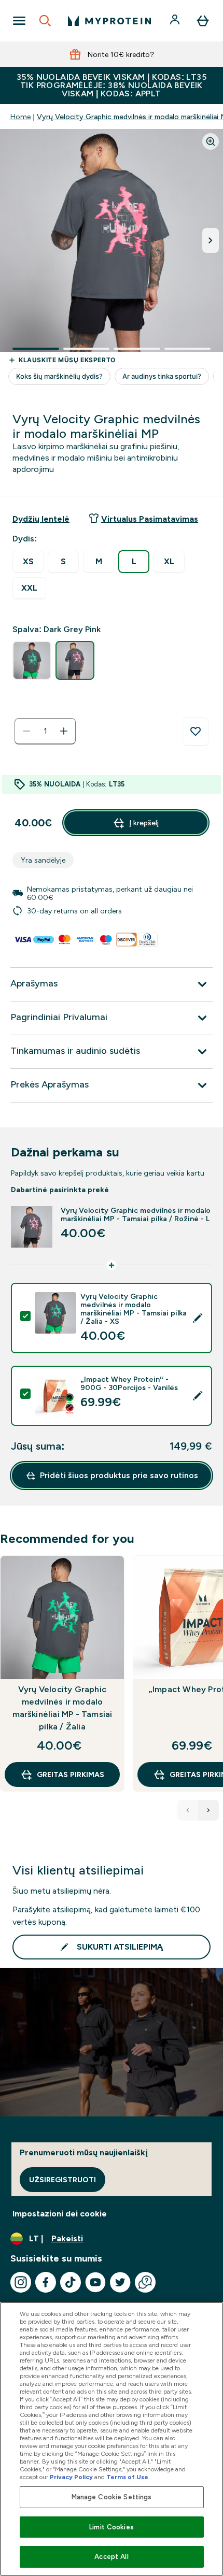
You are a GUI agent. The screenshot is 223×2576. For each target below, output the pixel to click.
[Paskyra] (176, 21)
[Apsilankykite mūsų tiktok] (71, 2282)
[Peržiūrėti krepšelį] (203, 21)
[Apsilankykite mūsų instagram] (21, 2282)
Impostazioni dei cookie (60, 2214)
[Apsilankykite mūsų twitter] (120, 2282)
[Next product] (208, 1810)
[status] (45, 731)
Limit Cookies (112, 2527)
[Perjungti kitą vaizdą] (211, 240)
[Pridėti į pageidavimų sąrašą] (196, 732)
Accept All (111, 2557)
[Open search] (45, 21)
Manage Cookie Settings (112, 2497)
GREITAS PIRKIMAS (71, 1774)
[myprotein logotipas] (109, 21)
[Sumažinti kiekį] (26, 731)
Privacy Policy (71, 2477)
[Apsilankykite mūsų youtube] (95, 2282)
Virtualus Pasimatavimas (150, 519)
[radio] (28, 562)
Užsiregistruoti (62, 2180)
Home (20, 117)
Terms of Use (127, 2477)
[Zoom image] (211, 141)
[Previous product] (188, 1810)
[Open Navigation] (19, 21)
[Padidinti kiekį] (64, 731)
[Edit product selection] (198, 1318)
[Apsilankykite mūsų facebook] (46, 2282)
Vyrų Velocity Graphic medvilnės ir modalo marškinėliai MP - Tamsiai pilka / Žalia (62, 1708)
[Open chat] (145, 2282)
